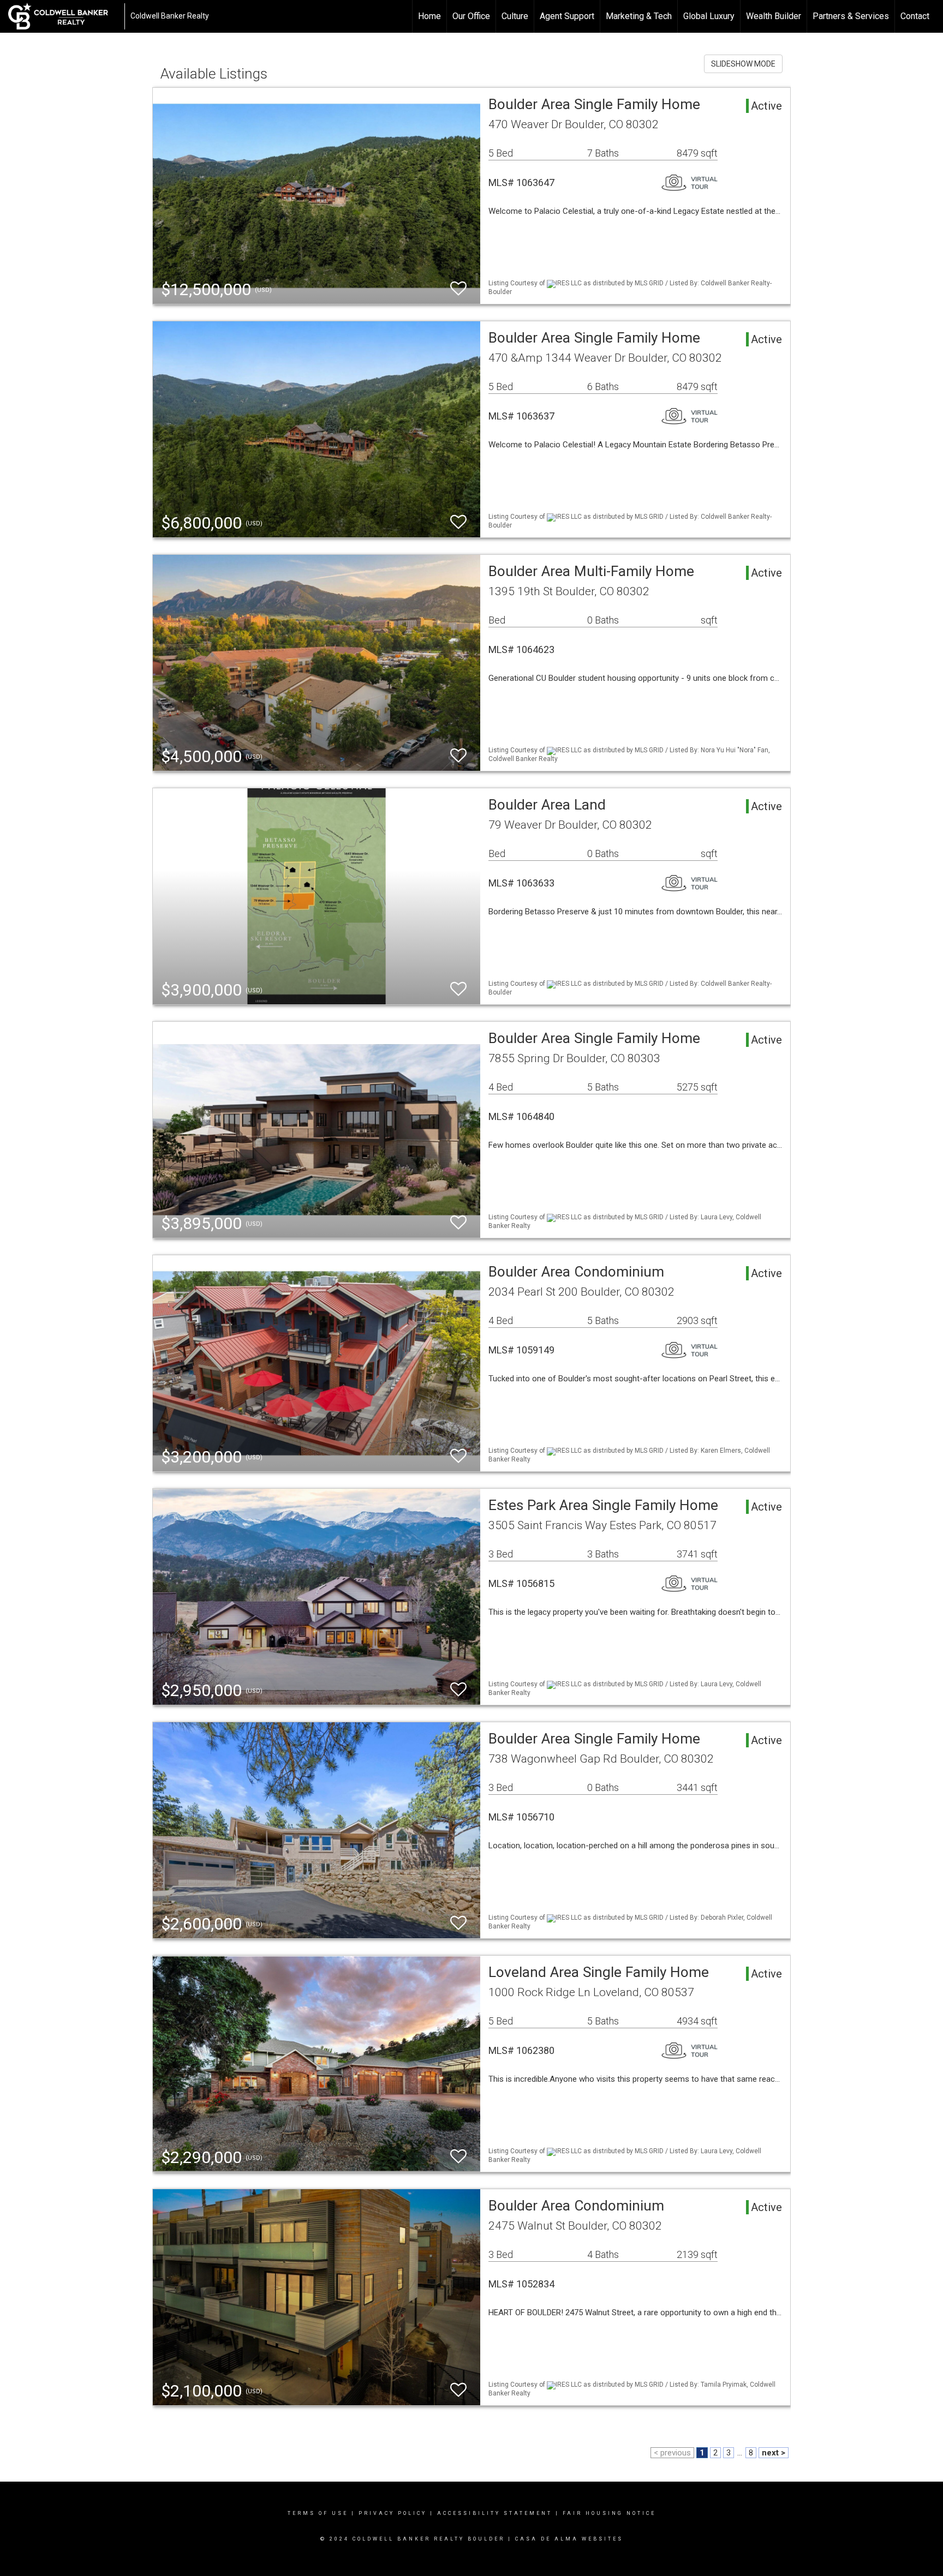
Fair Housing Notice (609, 2513)
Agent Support (567, 16)
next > (774, 2453)
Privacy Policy (393, 2513)
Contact (915, 16)
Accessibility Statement (495, 2513)
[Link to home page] (64, 16)
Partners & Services (851, 16)
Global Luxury (709, 16)
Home (429, 16)
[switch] (458, 289)
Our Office (471, 16)
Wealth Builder (774, 16)
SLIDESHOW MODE (743, 64)
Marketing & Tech (639, 16)
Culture (515, 16)
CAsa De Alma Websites (569, 2539)
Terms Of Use (318, 2513)
